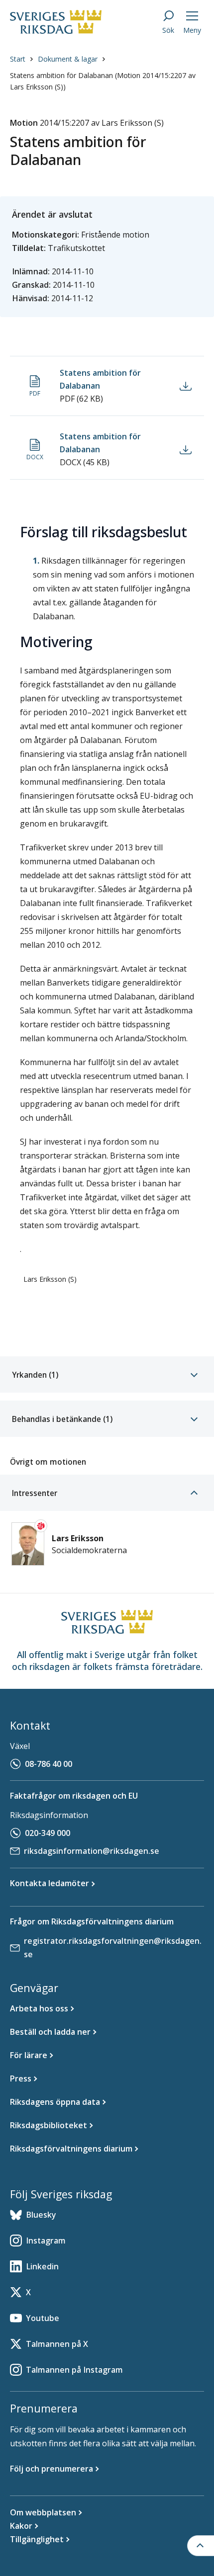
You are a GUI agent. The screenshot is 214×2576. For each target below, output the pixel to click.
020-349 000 (48, 1833)
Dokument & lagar (68, 59)
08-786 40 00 (49, 1764)
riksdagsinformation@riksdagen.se (92, 1851)
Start (18, 59)
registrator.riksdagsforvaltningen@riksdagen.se (113, 1948)
